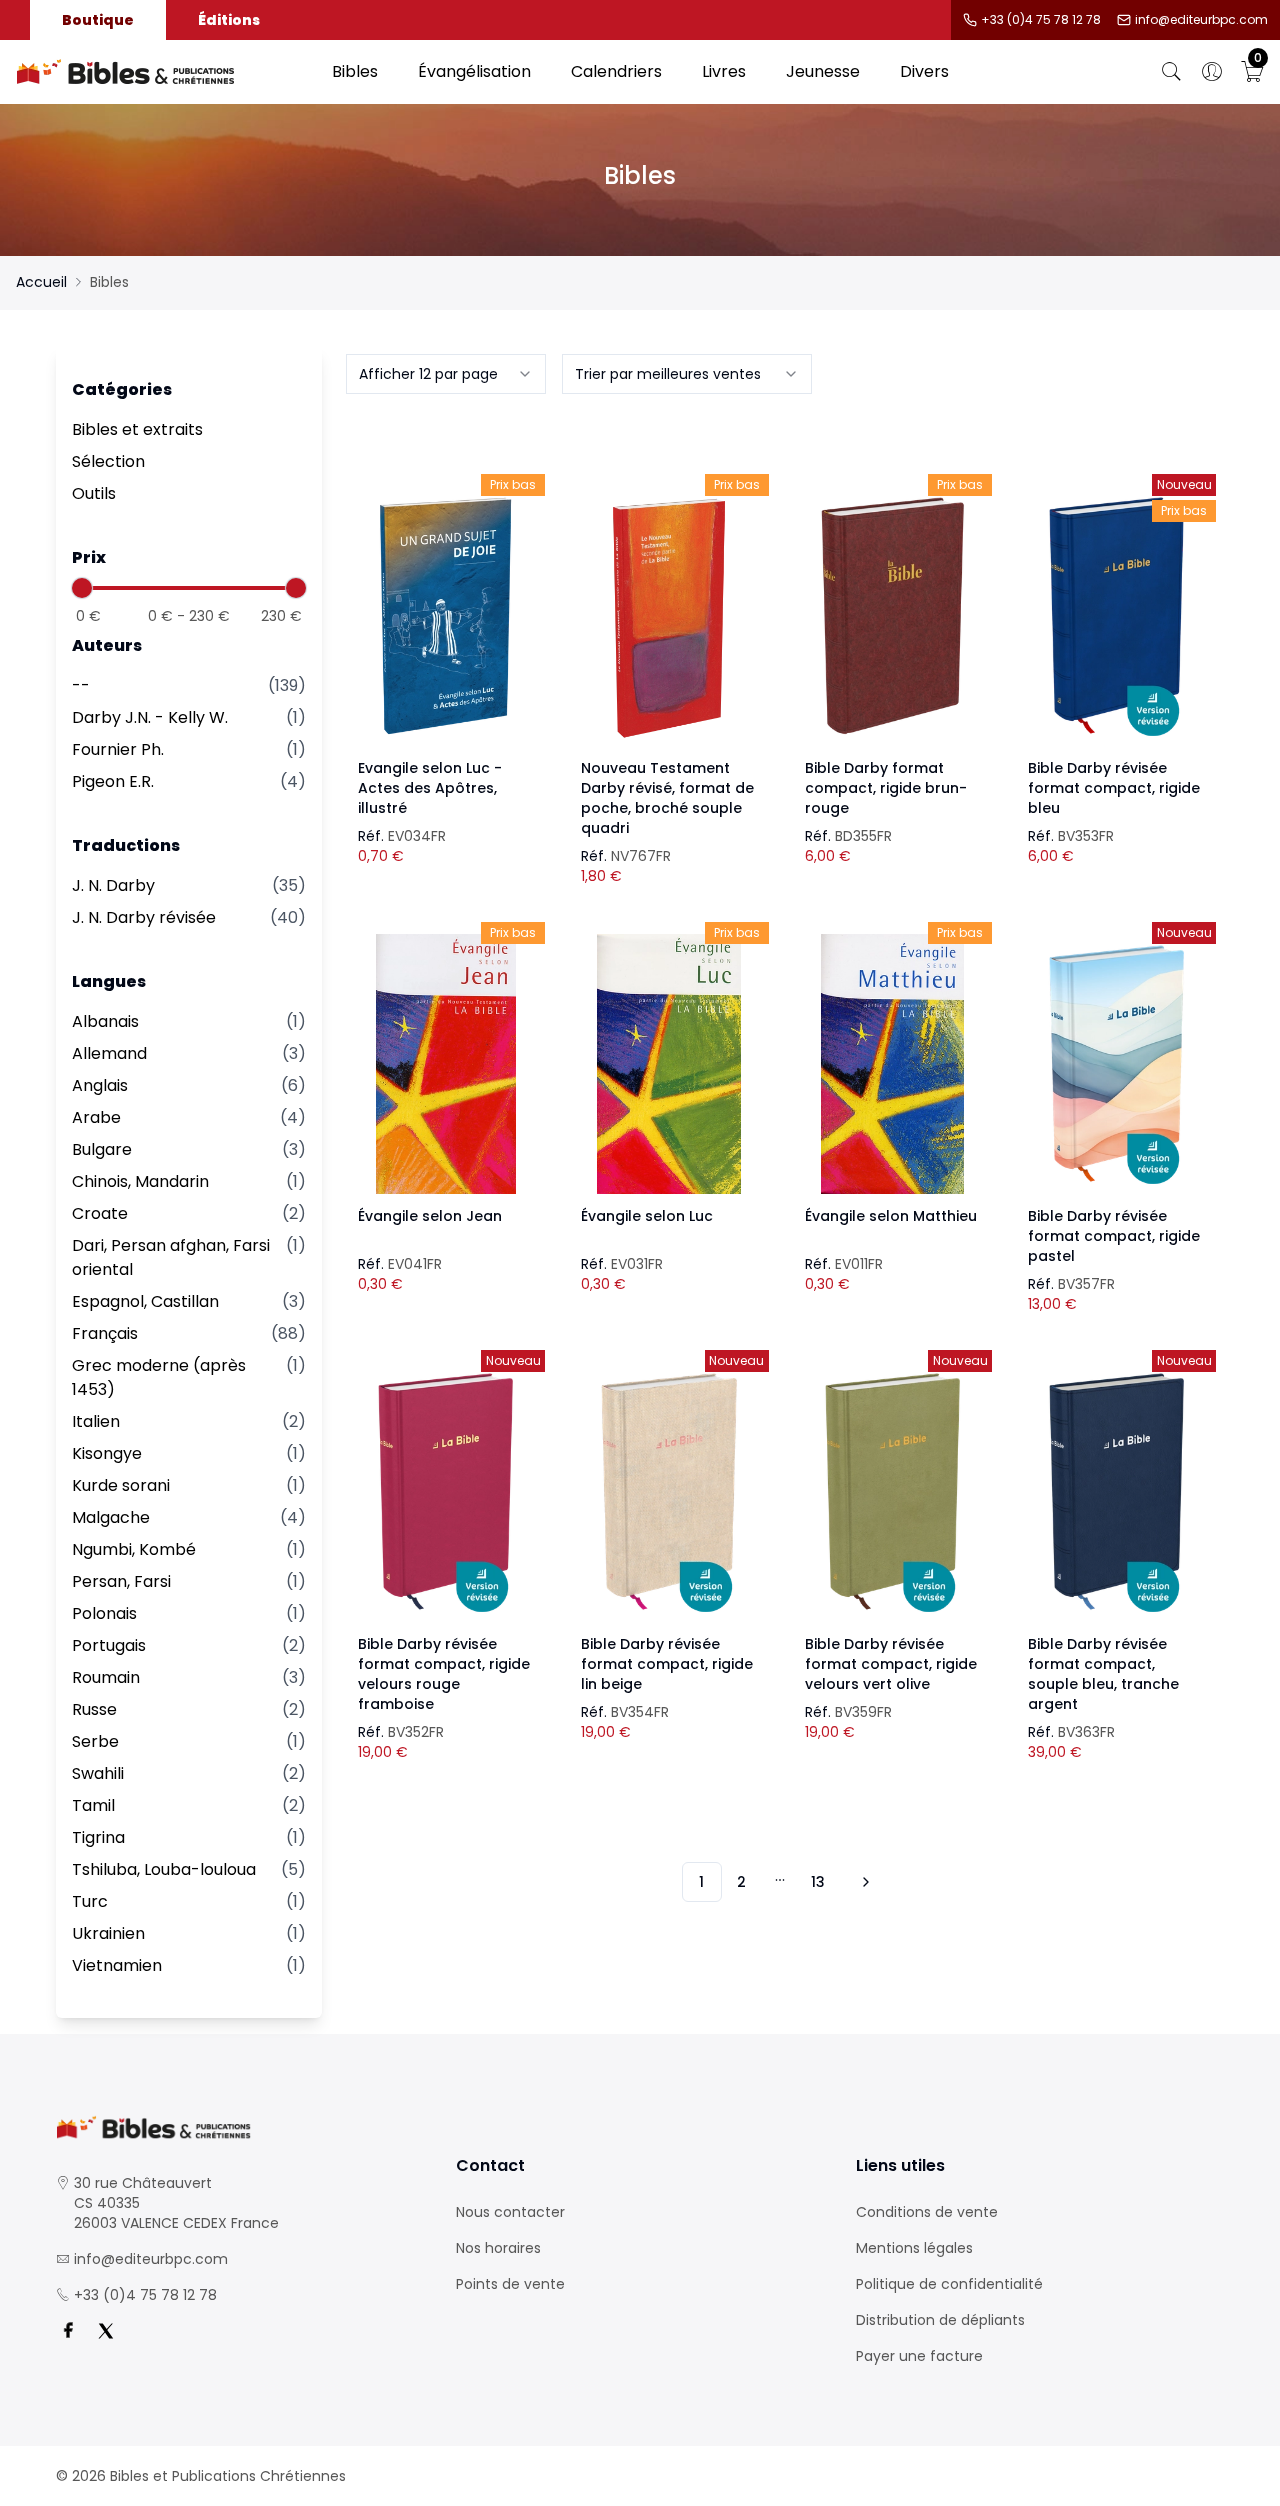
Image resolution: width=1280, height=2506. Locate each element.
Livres (724, 71)
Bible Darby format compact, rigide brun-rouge (886, 788)
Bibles (355, 71)
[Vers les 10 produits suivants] (863, 1882)
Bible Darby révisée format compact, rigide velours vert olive (891, 1664)
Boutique (98, 20)
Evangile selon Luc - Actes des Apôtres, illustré (430, 788)
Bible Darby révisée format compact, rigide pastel (1114, 1236)
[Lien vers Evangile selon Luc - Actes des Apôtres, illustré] (446, 616)
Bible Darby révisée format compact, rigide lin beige (667, 1664)
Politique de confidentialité (949, 2284)
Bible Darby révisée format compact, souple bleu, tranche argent (1103, 1674)
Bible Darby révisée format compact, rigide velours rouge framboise (444, 1674)
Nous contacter (510, 2212)
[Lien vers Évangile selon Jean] (446, 1064)
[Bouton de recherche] (1172, 72)
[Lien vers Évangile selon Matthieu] (893, 1064)
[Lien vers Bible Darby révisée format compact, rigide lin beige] (669, 1492)
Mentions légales (914, 2248)
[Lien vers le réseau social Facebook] (68, 2331)
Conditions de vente (927, 2212)
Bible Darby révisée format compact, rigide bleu (1114, 788)
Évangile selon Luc (647, 1216)
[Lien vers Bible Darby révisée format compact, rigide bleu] (1116, 616)
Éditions (229, 20)
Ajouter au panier (445, 598)
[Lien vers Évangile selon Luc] (669, 1064)
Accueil (41, 282)
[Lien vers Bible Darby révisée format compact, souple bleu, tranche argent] (1116, 1492)
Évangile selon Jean (430, 1216)
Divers (924, 71)
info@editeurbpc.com (1201, 20)
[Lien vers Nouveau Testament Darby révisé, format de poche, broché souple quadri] (669, 616)
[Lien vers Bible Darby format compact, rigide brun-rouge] (893, 616)
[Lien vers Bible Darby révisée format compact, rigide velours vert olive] (893, 1492)
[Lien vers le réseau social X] (106, 2331)
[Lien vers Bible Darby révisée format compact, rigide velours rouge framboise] (446, 1492)
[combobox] (446, 374)
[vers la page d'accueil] (240, 2127)
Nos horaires (498, 2248)
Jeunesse (823, 71)
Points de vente (510, 2284)
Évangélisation (474, 71)
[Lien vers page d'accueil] (164, 72)
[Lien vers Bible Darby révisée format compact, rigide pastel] (1116, 1064)
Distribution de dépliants (940, 2320)
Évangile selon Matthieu (891, 1216)
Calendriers (616, 71)
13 (818, 1882)
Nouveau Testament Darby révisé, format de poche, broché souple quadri (667, 798)
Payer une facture (919, 2356)
